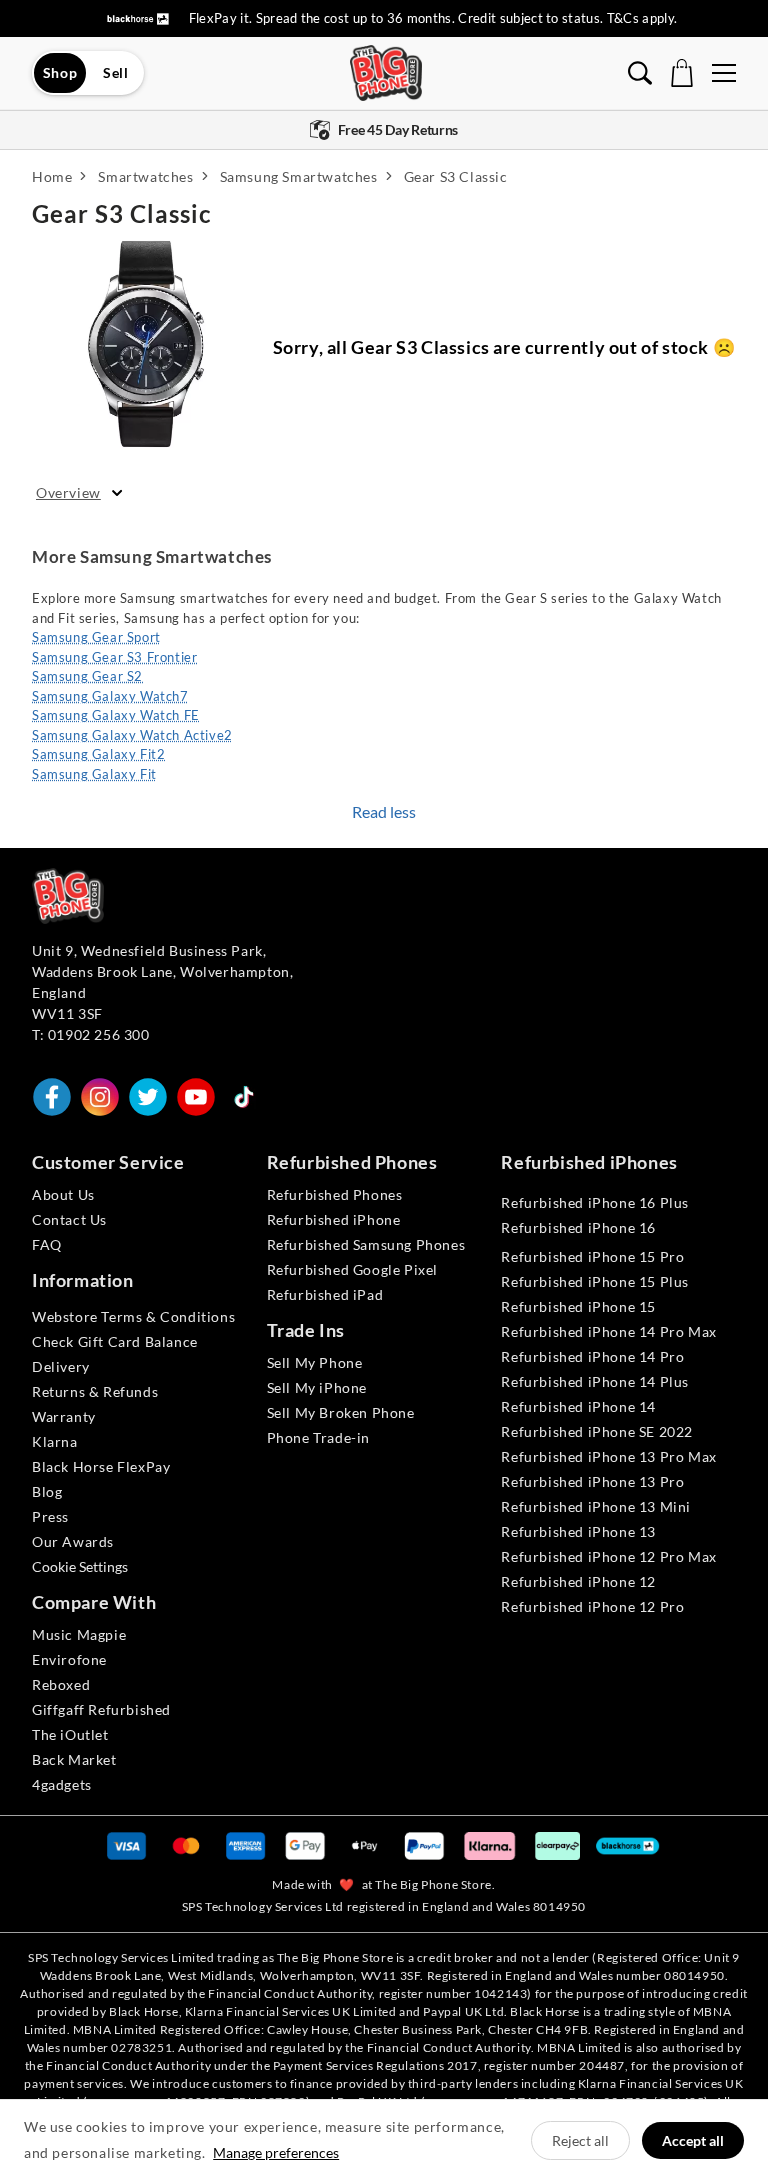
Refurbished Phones (335, 1194)
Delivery (61, 1366)
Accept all (693, 2140)
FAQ (47, 1244)
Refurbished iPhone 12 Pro (592, 1606)
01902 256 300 (99, 1034)
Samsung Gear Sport (96, 637)
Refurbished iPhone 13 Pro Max (608, 1456)
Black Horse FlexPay (101, 1466)
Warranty (64, 1416)
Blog (47, 1491)
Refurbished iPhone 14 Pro (592, 1356)
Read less (384, 811)
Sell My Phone (315, 1362)
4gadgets (62, 1784)
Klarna (55, 1441)
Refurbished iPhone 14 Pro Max (608, 1331)
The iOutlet (70, 1734)
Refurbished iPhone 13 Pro (592, 1481)
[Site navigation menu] (724, 73)
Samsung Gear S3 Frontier (114, 657)
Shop (60, 72)
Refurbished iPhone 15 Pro (592, 1256)
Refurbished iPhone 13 (578, 1531)
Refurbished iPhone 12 (578, 1581)
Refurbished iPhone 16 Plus (595, 1202)
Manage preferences (276, 2152)
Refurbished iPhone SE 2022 (597, 1431)
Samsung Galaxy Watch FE (116, 715)
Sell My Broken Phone (341, 1412)
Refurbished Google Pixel (352, 1269)
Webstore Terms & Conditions (133, 1316)
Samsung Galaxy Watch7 (110, 696)
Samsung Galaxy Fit (94, 774)
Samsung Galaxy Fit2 (98, 754)
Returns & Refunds (95, 1391)
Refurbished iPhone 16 (578, 1227)
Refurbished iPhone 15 (578, 1306)
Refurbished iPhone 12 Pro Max (608, 1556)
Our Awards (73, 1541)
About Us (63, 1194)
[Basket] (682, 73)
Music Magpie (79, 1634)
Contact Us (69, 1219)
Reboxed (61, 1684)
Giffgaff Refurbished (101, 1709)
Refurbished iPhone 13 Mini (596, 1506)
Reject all (580, 2140)
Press (50, 1516)
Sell (115, 72)
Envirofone (69, 1659)
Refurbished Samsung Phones (366, 1244)
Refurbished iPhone (334, 1219)
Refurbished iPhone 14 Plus (595, 1381)
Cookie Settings (80, 1566)
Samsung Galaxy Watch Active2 (132, 735)
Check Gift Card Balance (115, 1341)
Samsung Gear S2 (87, 676)
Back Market (74, 1759)
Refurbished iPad (325, 1294)
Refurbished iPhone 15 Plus (595, 1281)
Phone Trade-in (318, 1437)
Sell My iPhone (317, 1387)
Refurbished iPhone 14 (578, 1406)
